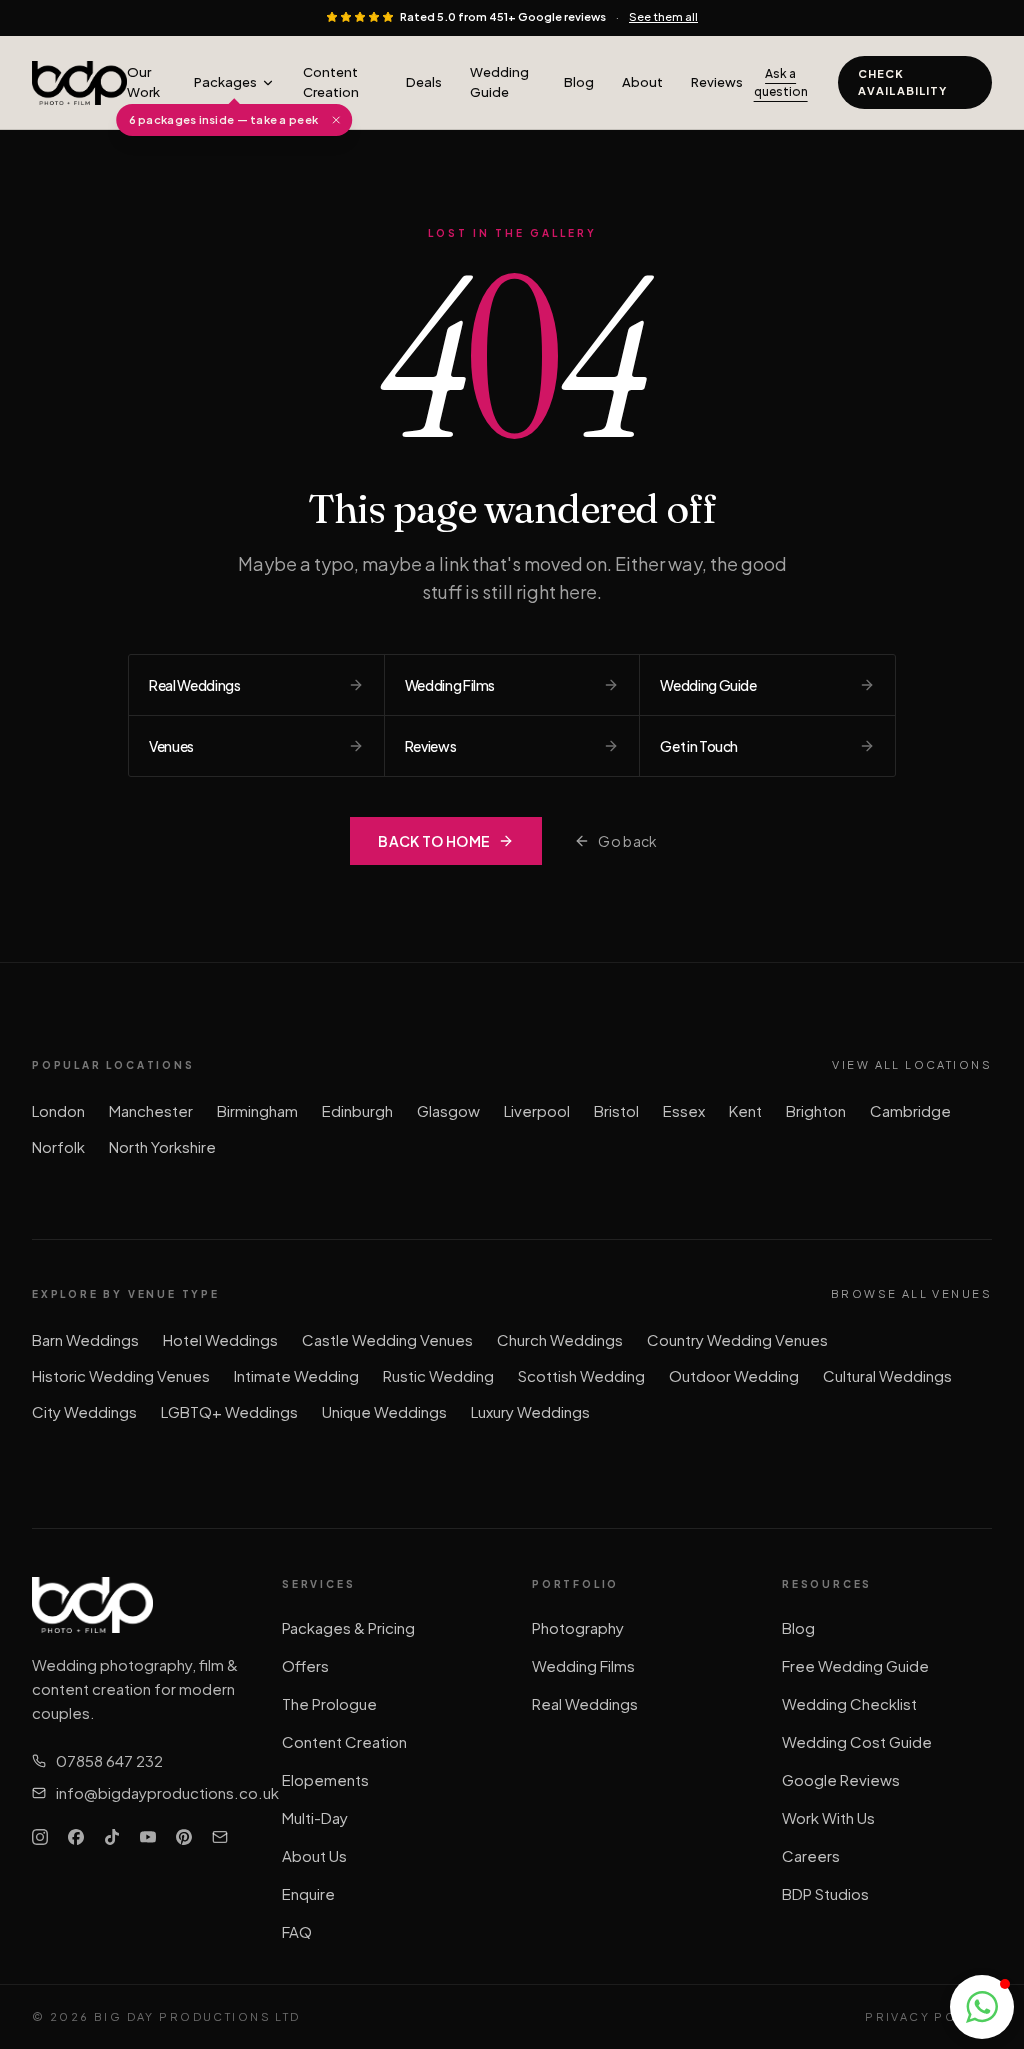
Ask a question (781, 82)
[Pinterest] (184, 1837)
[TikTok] (112, 1837)
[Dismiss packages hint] (336, 120)
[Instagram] (40, 1837)
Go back (627, 841)
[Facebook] (76, 1837)
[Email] (220, 1837)
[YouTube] (148, 1837)
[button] (982, 2007)
